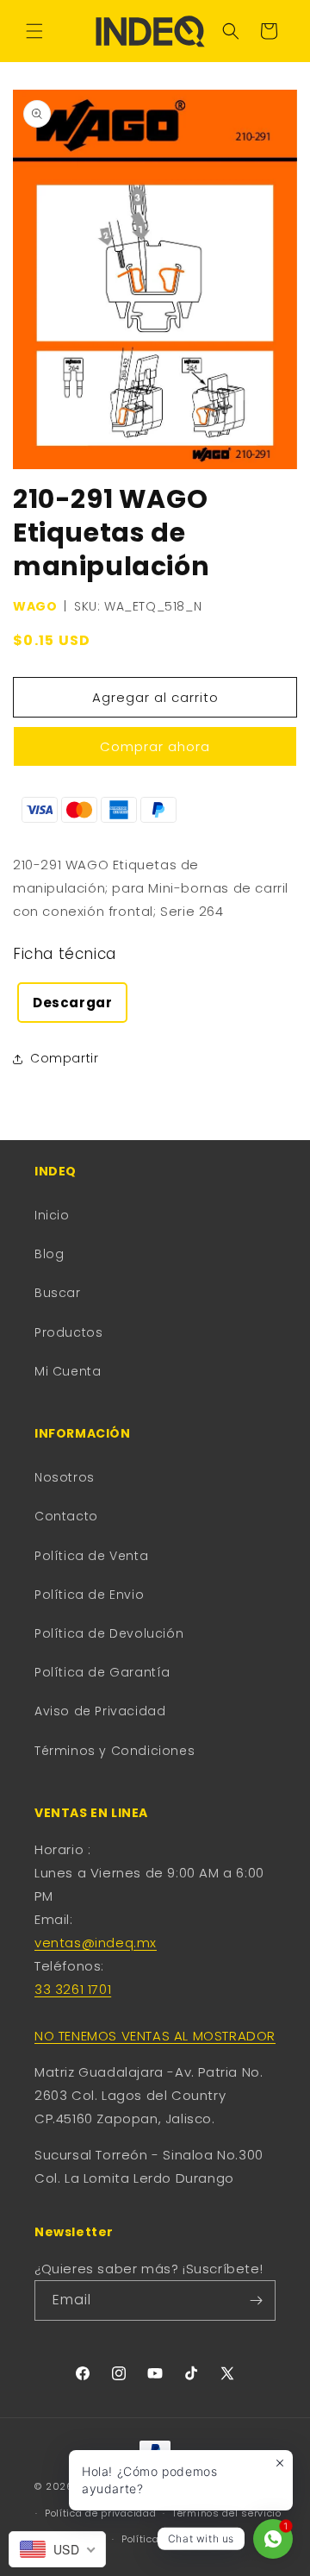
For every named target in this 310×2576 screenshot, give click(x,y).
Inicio (52, 1215)
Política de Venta (91, 1556)
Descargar (72, 1003)
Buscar (58, 1293)
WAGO (35, 606)
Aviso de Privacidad (100, 1711)
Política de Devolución (109, 1633)
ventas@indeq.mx (96, 1943)
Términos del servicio (227, 2513)
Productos (68, 1332)
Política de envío (163, 2539)
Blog (49, 1254)
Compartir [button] (64, 1058)
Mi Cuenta (68, 1371)
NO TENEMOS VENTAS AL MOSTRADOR (155, 2036)
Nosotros (65, 1477)
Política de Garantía (102, 1672)
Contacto (66, 1516)
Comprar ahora (155, 746)
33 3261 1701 (73, 1989)
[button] (34, 31)
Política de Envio (89, 1595)
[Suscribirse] (256, 2300)
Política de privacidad (100, 2513)
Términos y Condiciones (115, 1751)
